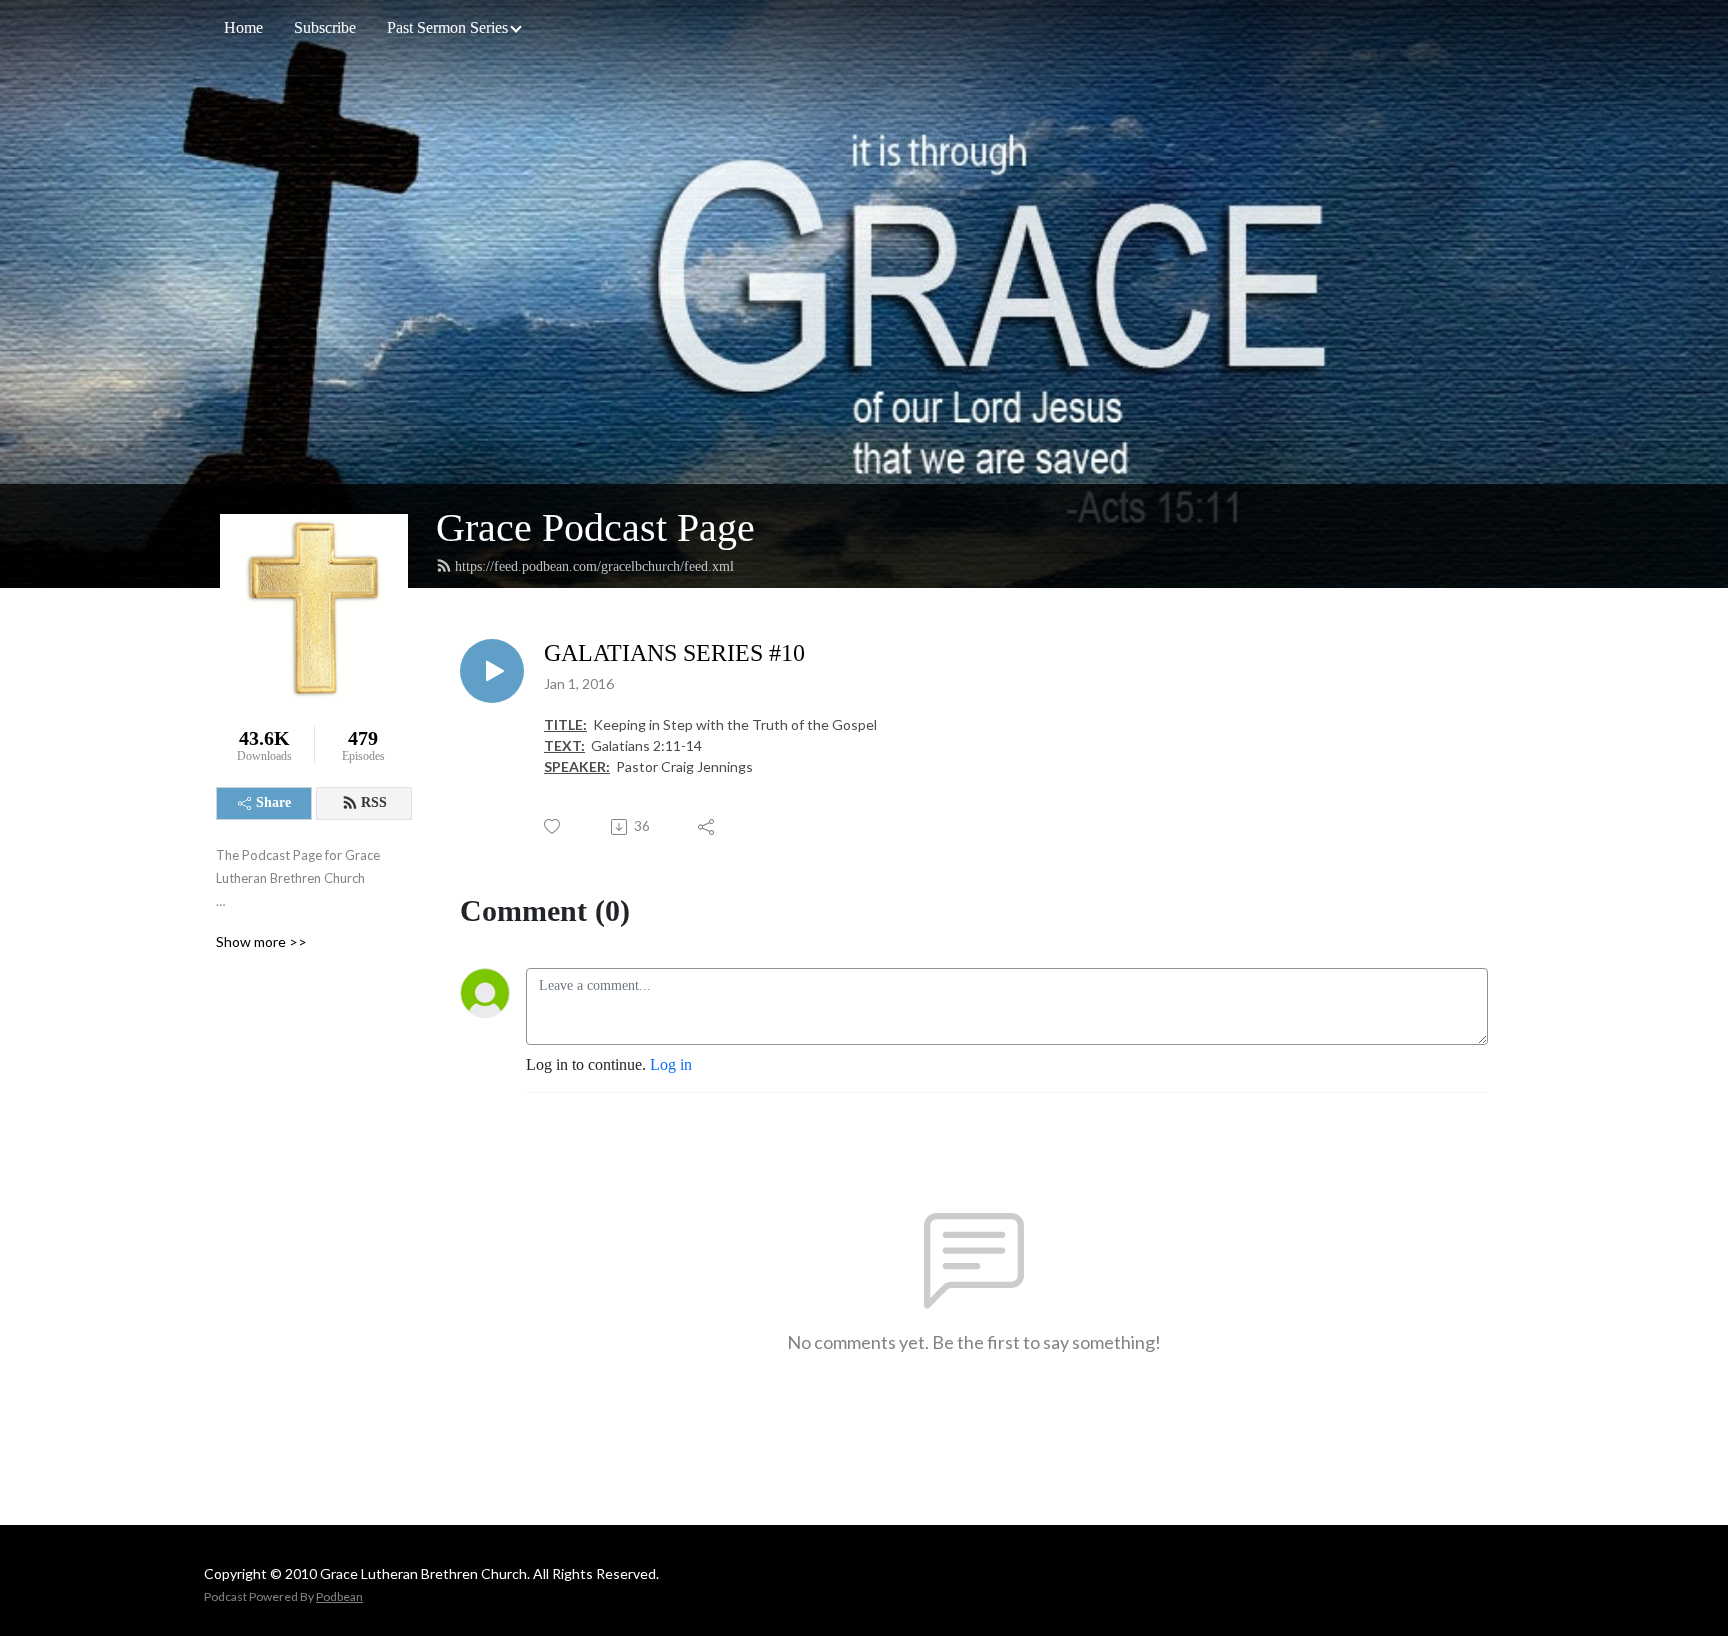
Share (273, 802)
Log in (671, 1064)
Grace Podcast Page (595, 527)
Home (243, 27)
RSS (374, 802)
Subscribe (325, 27)
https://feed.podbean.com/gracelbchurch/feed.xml (594, 566)
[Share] (707, 827)
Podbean (339, 1596)
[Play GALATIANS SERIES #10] (492, 671)
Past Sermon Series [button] (447, 27)
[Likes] (553, 826)
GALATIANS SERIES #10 (674, 653)
